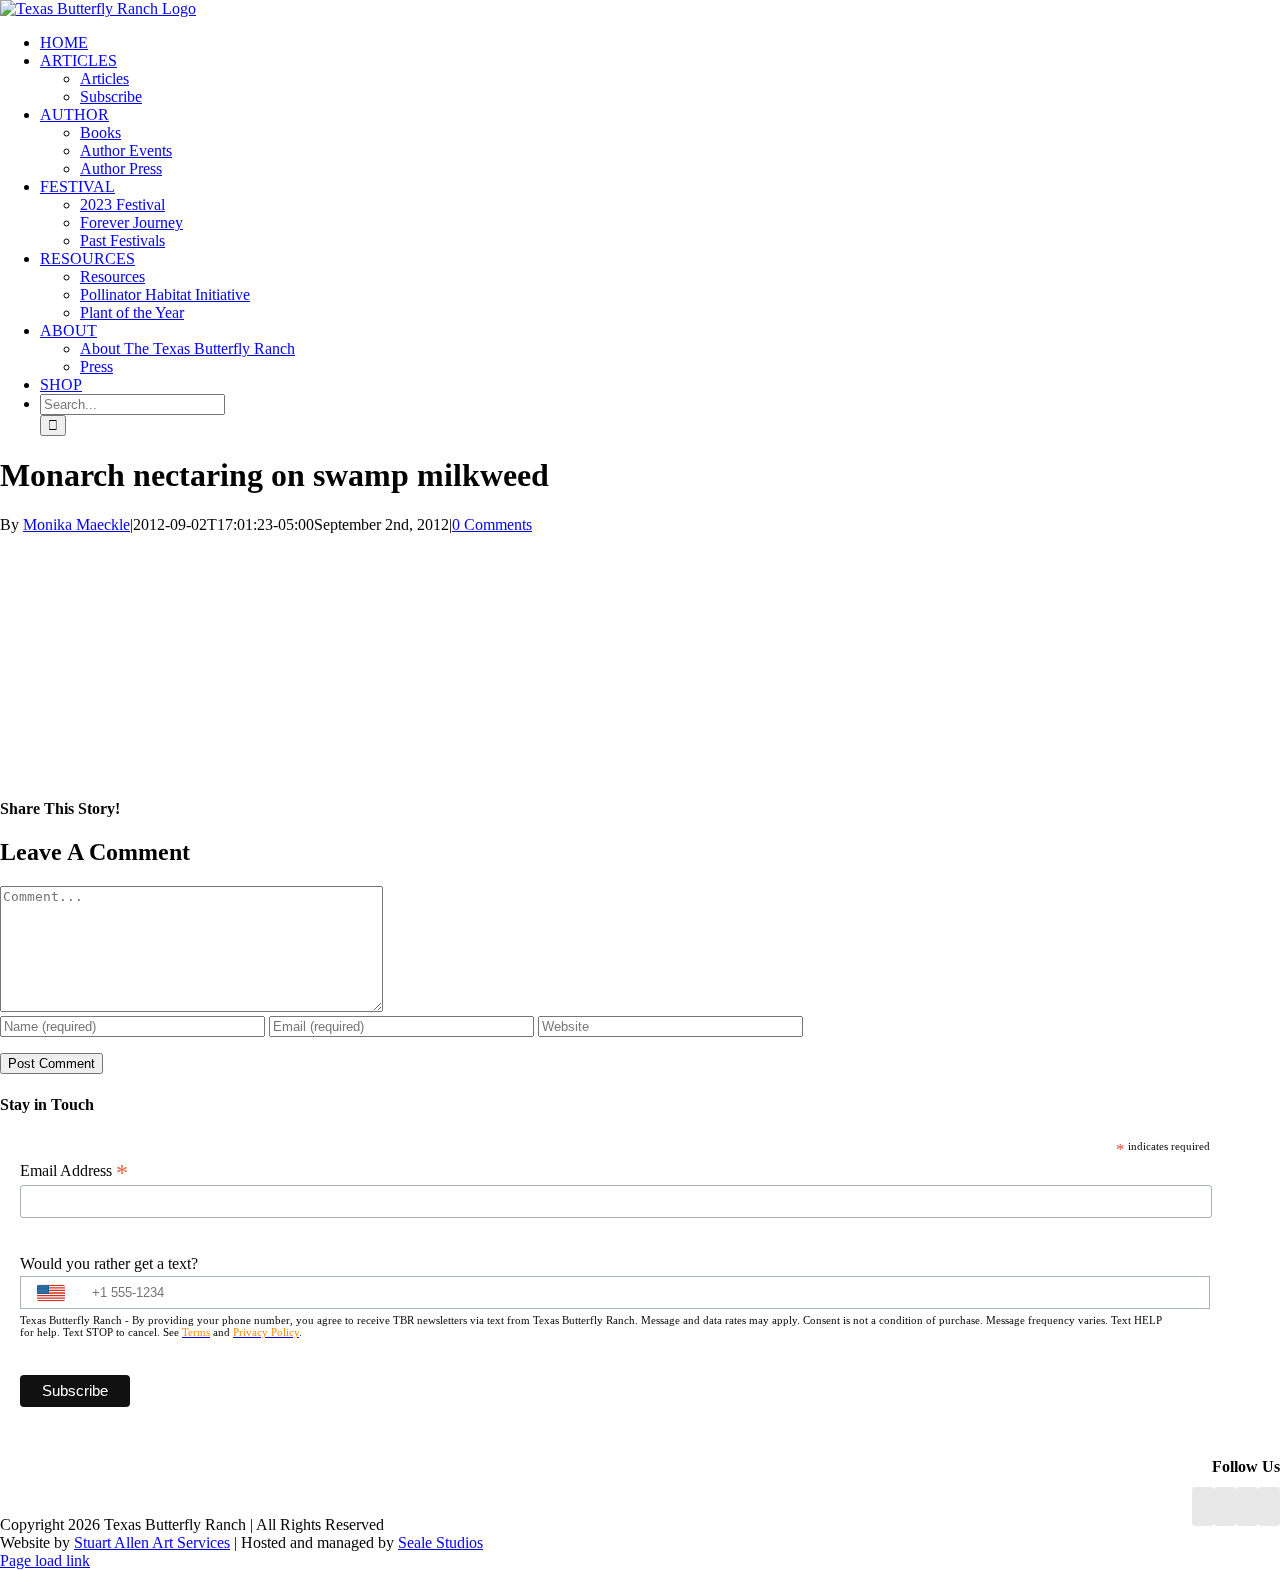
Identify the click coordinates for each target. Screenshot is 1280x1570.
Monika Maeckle (76, 524)
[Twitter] (1269, 1506)
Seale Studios (440, 1542)
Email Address (74, 1171)
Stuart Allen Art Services (152, 1542)
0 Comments (492, 524)
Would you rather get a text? (109, 1263)
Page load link (45, 1560)
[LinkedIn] (1225, 1506)
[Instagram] (1247, 1506)
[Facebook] (1203, 1506)
